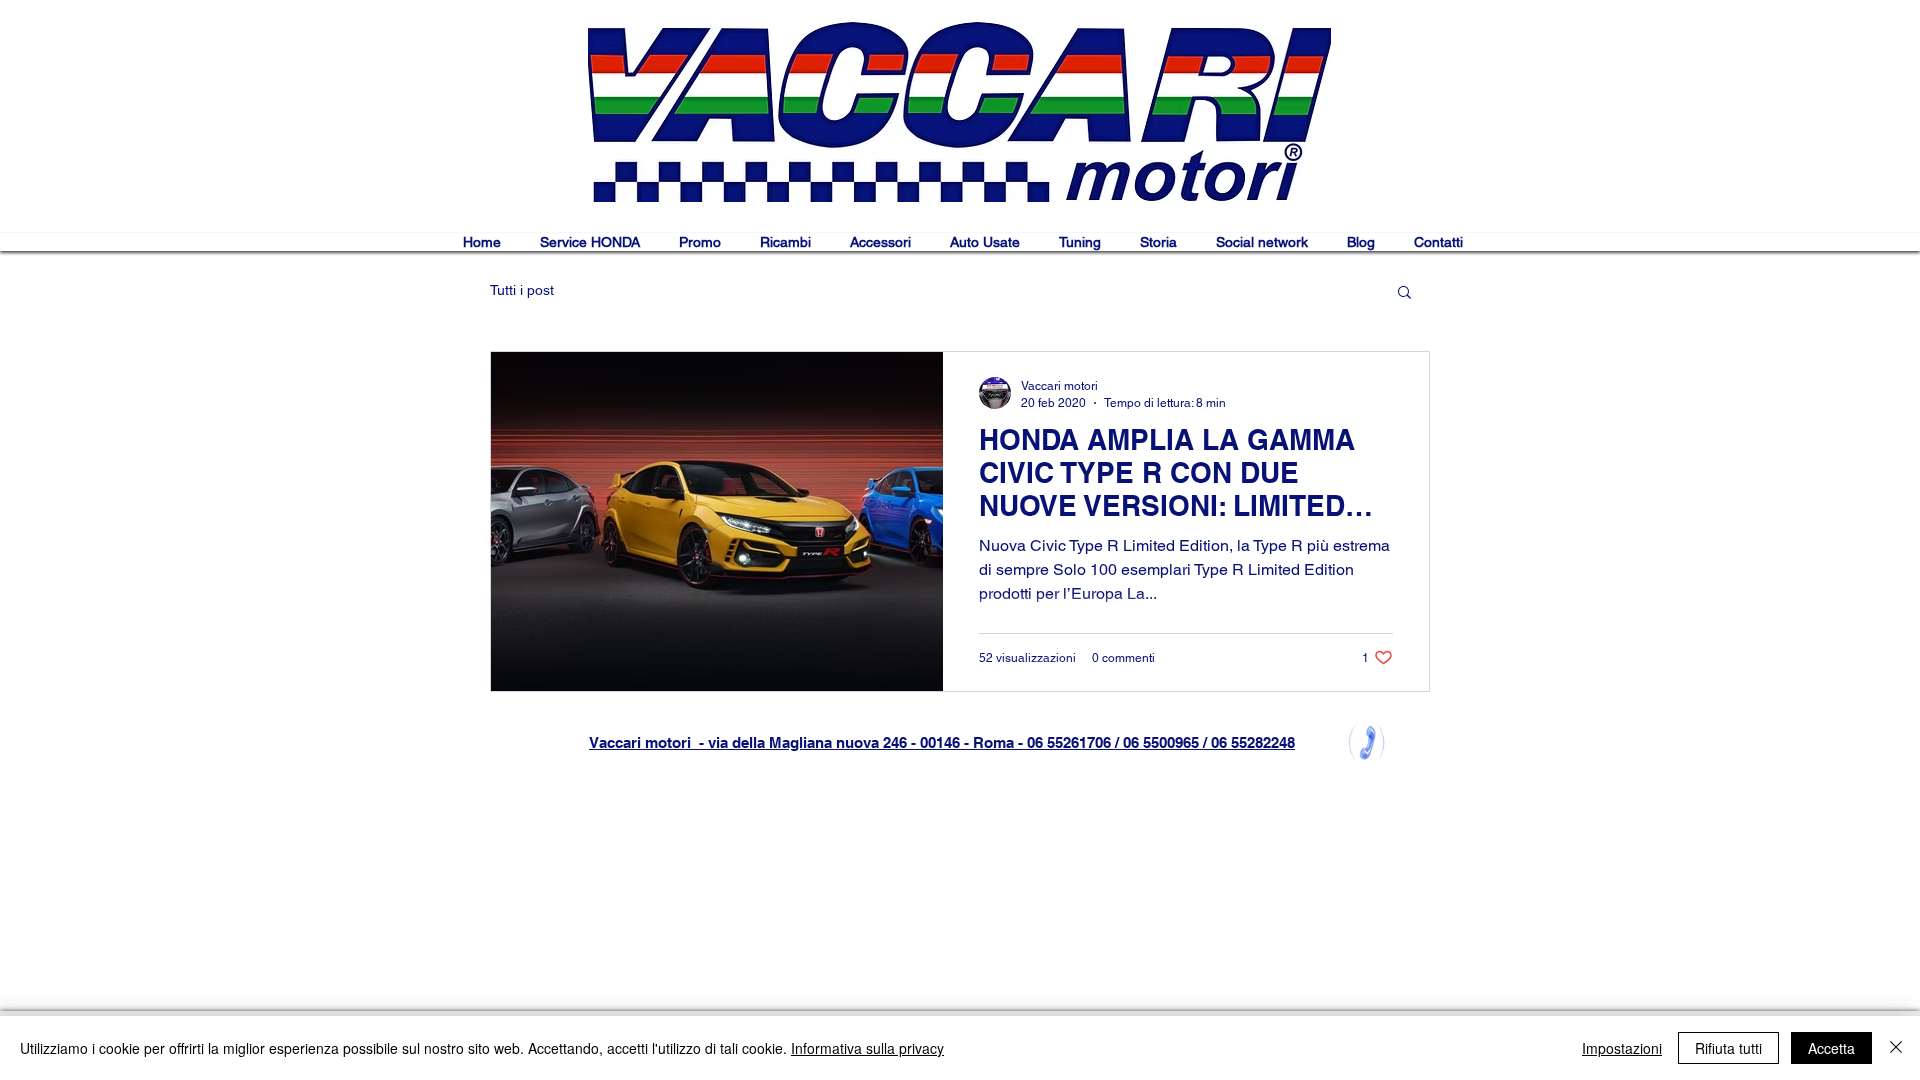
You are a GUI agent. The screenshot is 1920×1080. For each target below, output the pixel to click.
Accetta (1831, 1048)
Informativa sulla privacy (867, 1048)
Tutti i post (522, 290)
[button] (1404, 293)
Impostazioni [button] (1622, 1048)
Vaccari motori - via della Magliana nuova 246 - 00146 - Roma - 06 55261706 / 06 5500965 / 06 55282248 (942, 742)
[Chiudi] (1896, 1048)
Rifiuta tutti (1728, 1048)
